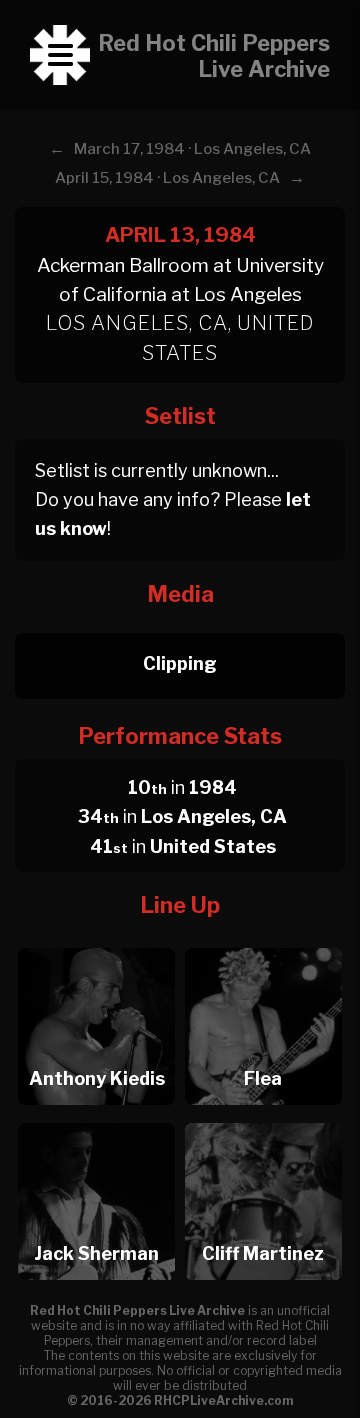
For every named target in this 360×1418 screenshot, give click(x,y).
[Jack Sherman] (96, 1117)
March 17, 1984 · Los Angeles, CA (192, 149)
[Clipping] (180, 627)
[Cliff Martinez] (263, 1117)
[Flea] (263, 942)
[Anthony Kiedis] (96, 942)
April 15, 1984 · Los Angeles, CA (167, 178)
